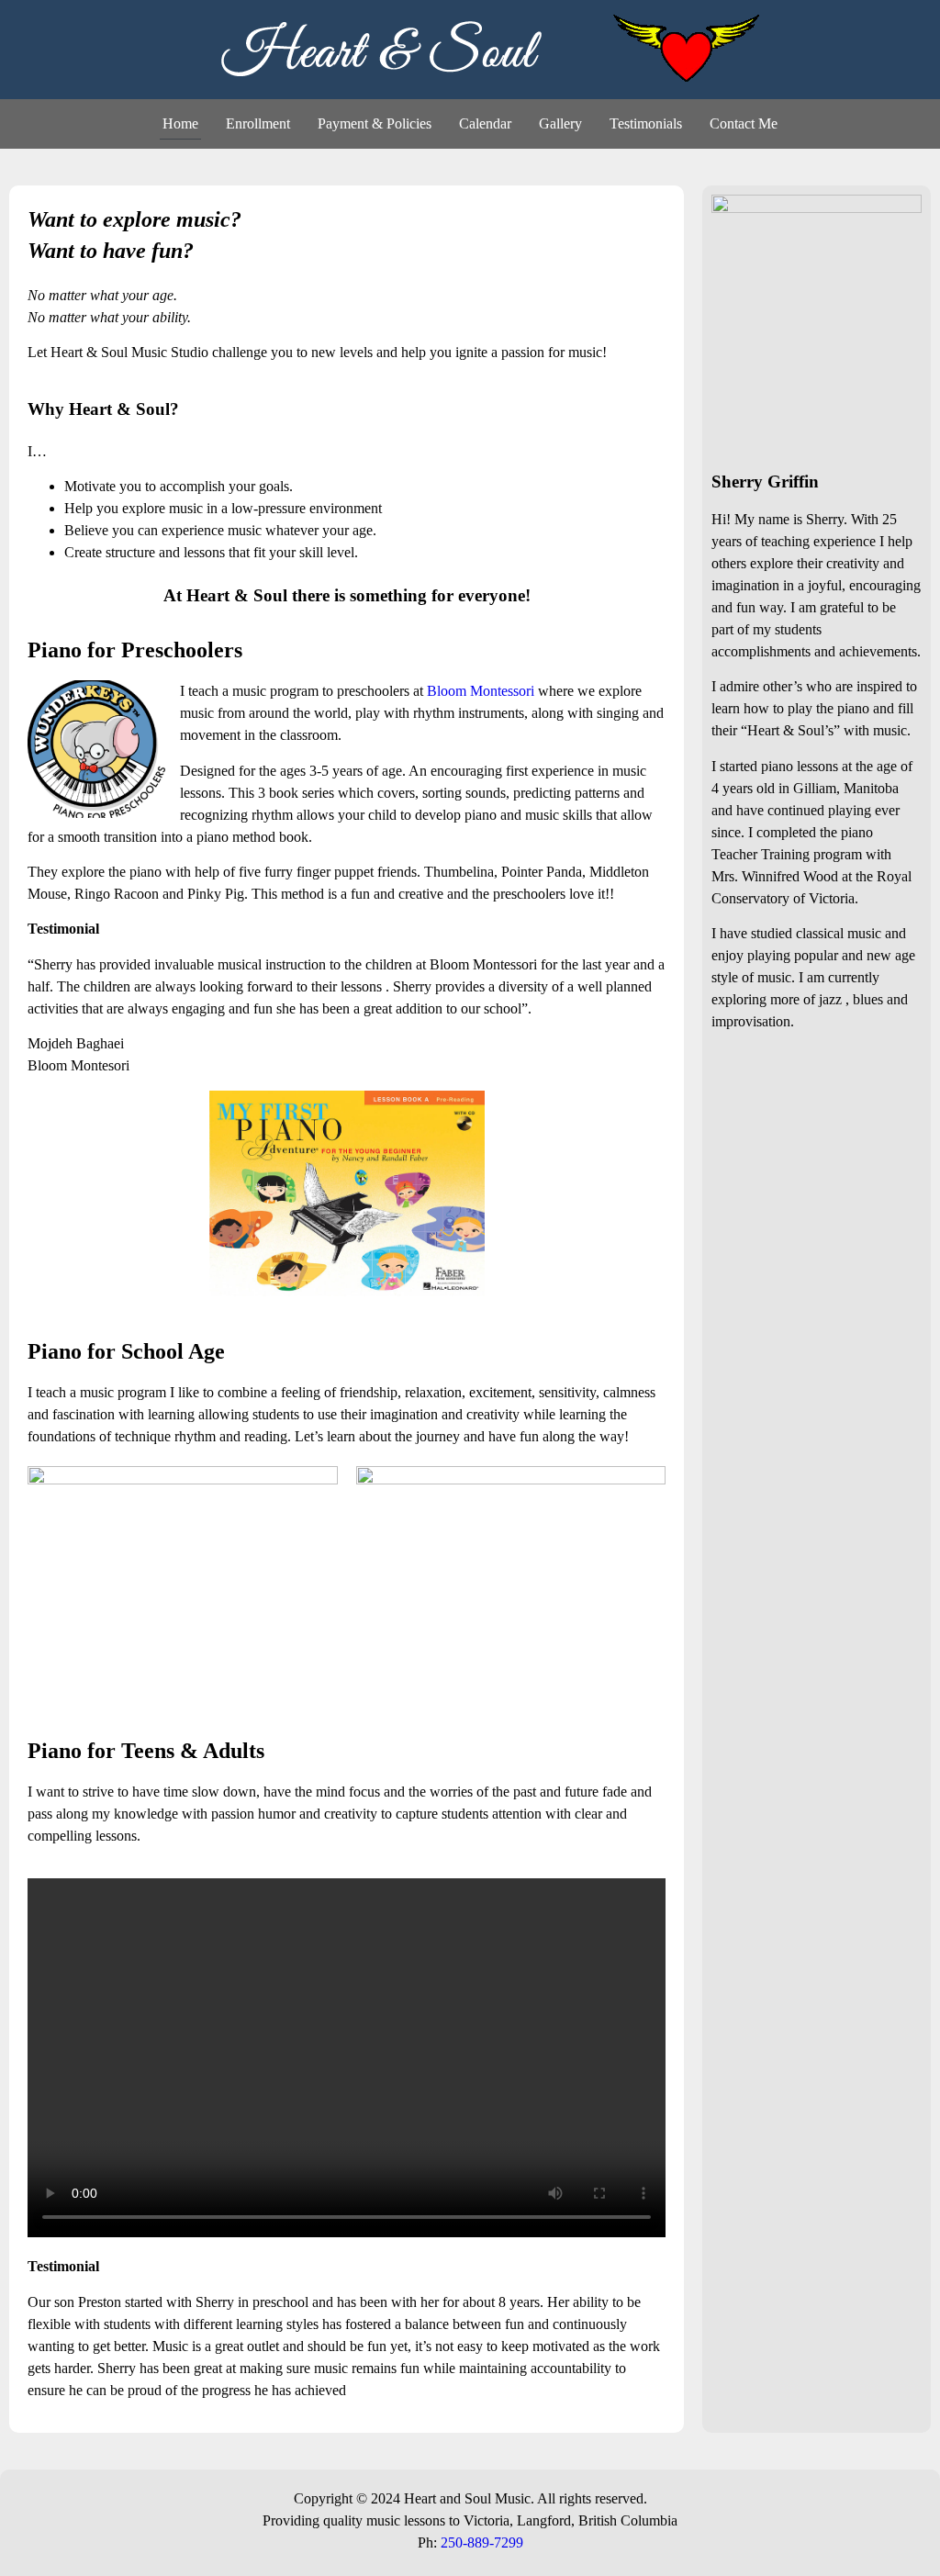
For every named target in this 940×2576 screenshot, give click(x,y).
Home (180, 123)
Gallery (560, 123)
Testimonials (646, 123)
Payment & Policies (375, 123)
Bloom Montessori (481, 691)
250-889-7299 (482, 2542)
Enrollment (258, 123)
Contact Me (744, 123)
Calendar (485, 123)
